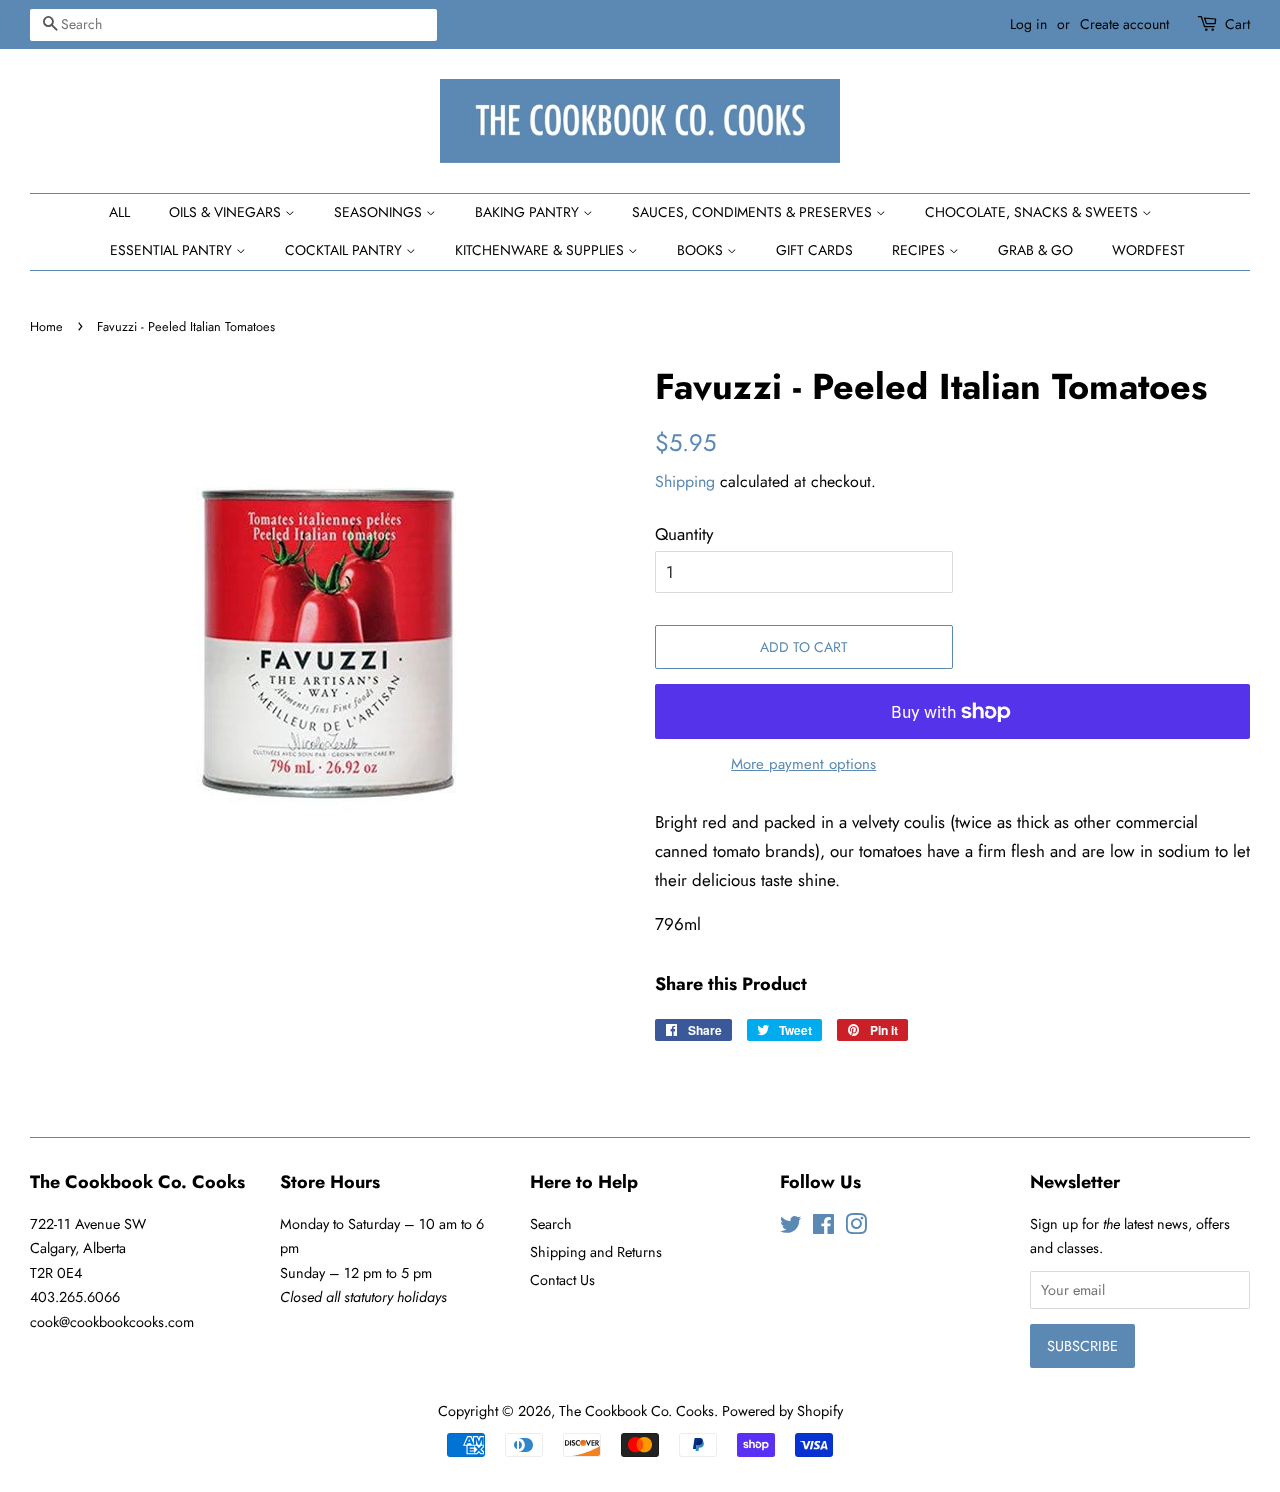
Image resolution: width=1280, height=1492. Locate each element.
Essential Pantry (173, 250)
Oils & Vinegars (227, 212)
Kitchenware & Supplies (541, 250)
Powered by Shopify (782, 1411)
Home (46, 326)
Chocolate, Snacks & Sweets (1033, 212)
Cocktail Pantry (345, 250)
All (119, 212)
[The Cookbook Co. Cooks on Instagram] (856, 1228)
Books (702, 250)
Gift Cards (814, 250)
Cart (1237, 24)
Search (551, 1224)
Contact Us (562, 1280)
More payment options (803, 764)
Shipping (685, 481)
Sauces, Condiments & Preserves (754, 212)
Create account (1124, 24)
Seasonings (380, 212)
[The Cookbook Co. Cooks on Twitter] (791, 1228)
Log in (1028, 24)
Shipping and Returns (596, 1252)
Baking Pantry (529, 212)
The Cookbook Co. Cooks (636, 1411)
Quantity (684, 534)
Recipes (920, 250)
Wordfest (1148, 250)
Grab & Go (1035, 250)
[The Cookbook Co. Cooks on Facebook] (823, 1228)
